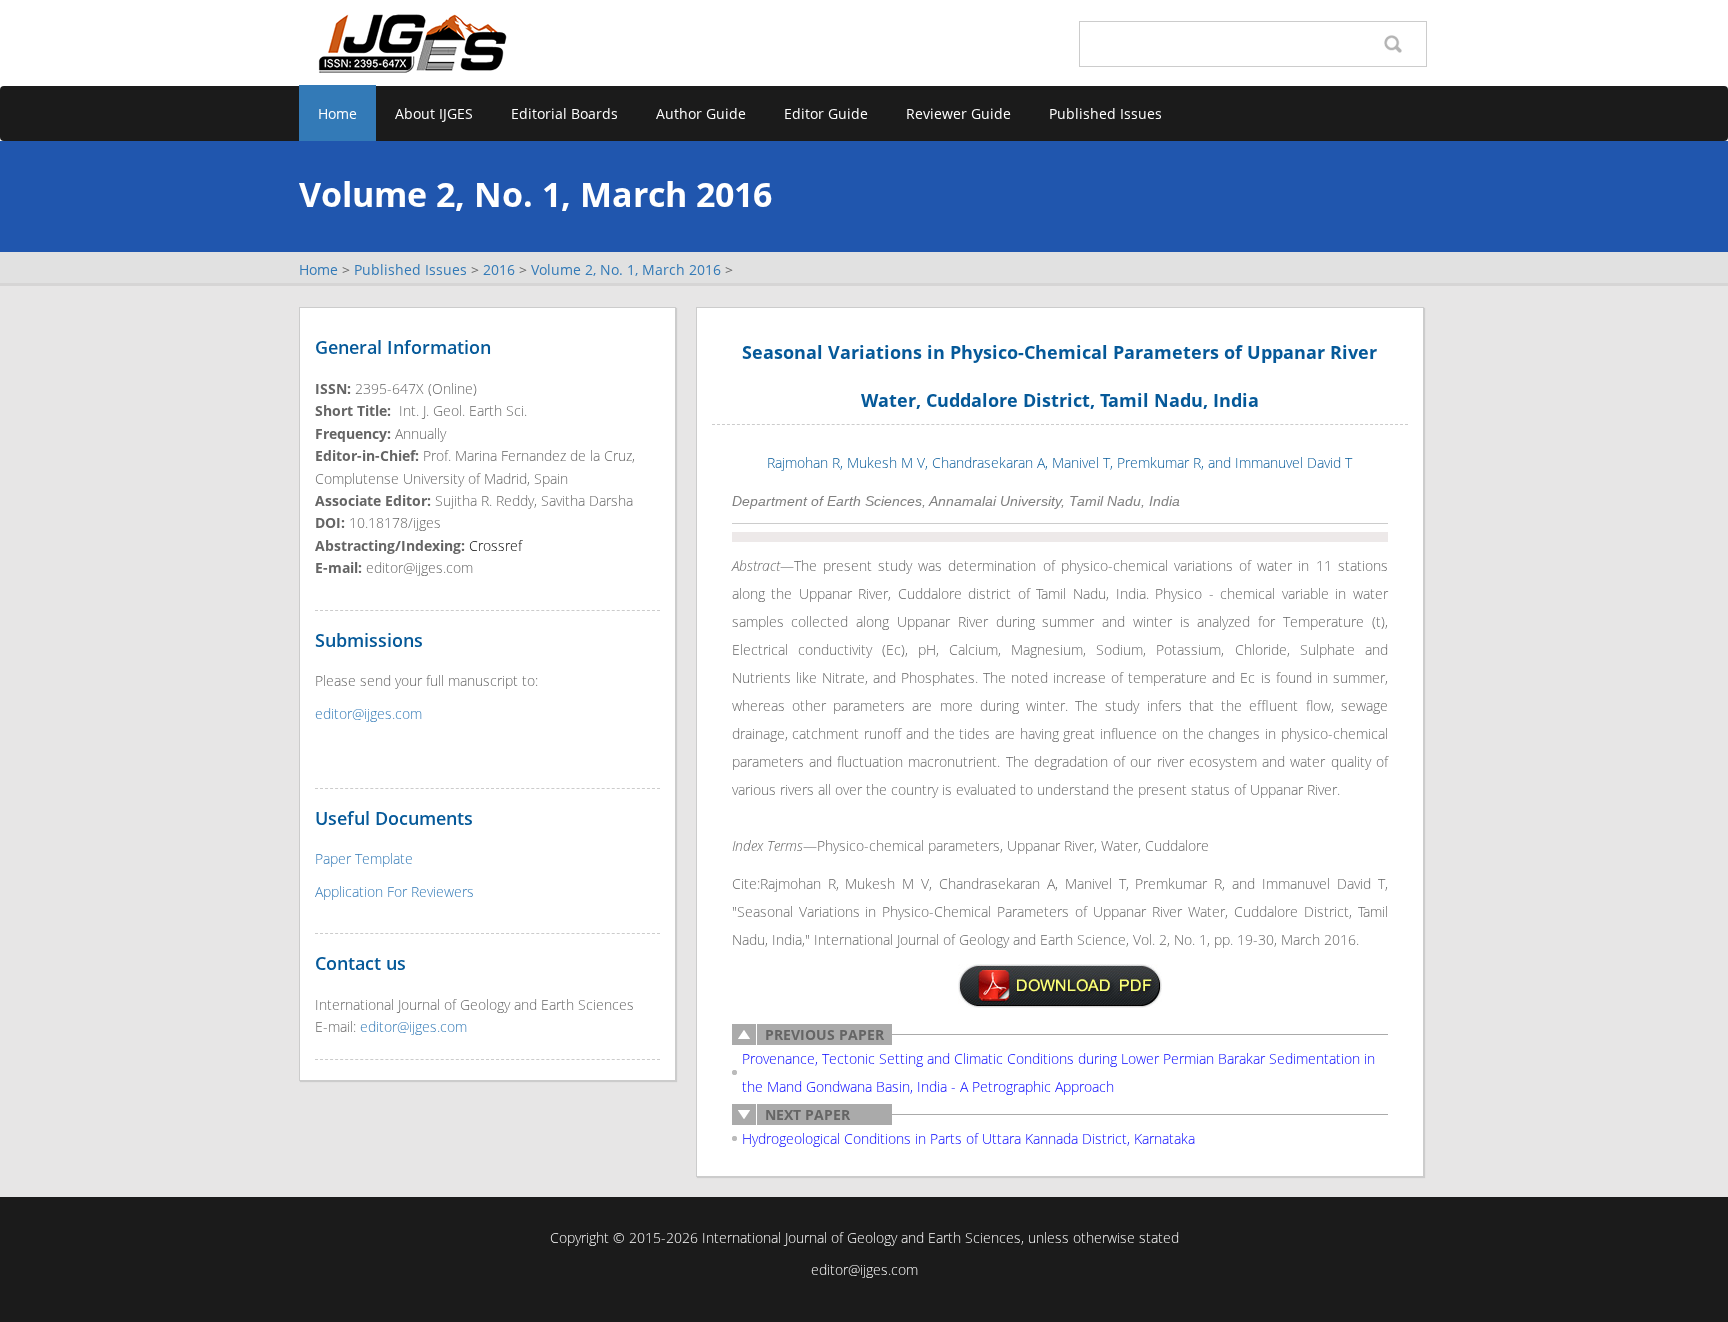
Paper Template (364, 858)
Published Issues (1105, 113)
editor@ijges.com (368, 713)
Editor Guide (826, 113)
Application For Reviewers (394, 891)
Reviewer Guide (958, 113)
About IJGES (434, 113)
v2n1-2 (1060, 986)
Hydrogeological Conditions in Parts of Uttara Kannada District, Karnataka (968, 1138)
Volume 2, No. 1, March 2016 (626, 269)
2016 (499, 269)
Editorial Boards (564, 113)
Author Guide (701, 113)
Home (337, 113)
